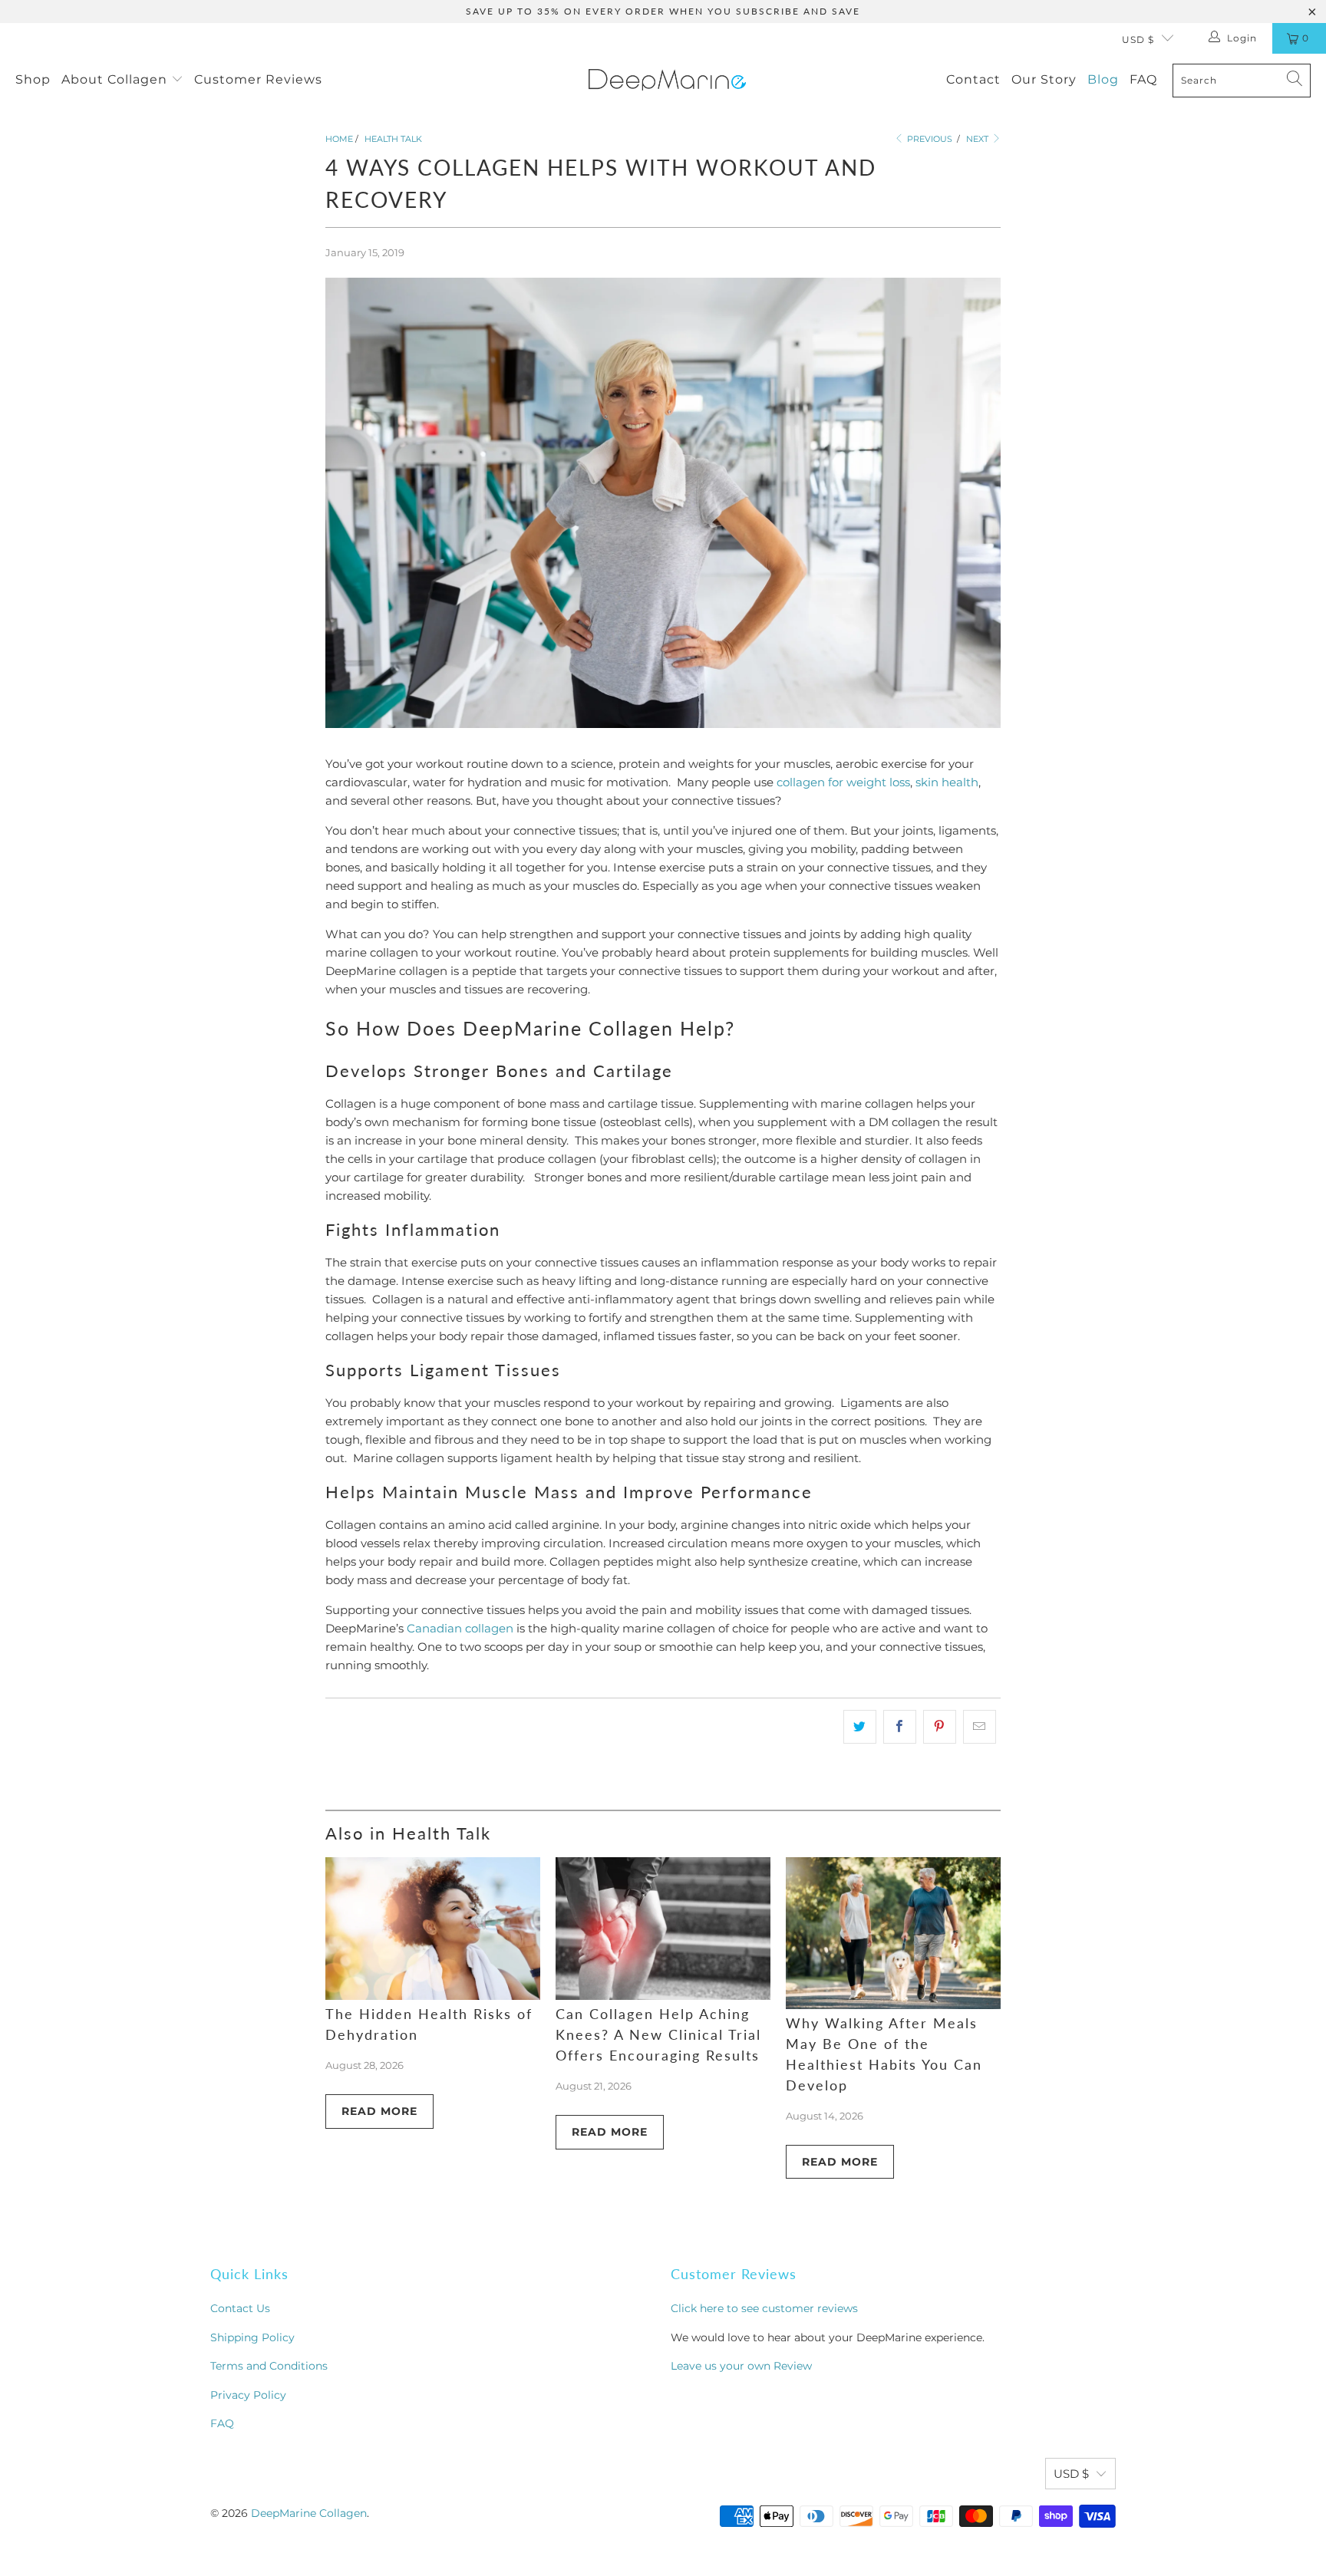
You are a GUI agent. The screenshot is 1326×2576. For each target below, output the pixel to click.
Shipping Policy (252, 2337)
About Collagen (116, 79)
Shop (33, 79)
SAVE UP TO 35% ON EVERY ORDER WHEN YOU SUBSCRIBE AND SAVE (663, 11)
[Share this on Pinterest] (940, 1727)
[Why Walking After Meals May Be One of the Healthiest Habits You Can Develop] (893, 1933)
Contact (973, 79)
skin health (947, 782)
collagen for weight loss (843, 782)
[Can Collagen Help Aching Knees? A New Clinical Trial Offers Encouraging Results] (663, 1929)
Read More (379, 2111)
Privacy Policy (248, 2395)
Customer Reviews (258, 79)
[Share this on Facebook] (900, 1727)
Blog (1103, 79)
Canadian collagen (460, 1628)
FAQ (1143, 79)
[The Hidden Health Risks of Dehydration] (433, 1929)
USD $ (1138, 40)
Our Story (1044, 79)
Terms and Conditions (269, 2366)
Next (978, 139)
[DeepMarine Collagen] (667, 80)
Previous (929, 139)
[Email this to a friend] (980, 1727)
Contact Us (240, 2308)
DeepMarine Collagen (309, 2513)
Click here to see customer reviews (764, 2308)
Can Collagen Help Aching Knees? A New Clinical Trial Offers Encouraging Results (658, 2034)
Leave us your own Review (741, 2366)
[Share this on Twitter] (860, 1727)
